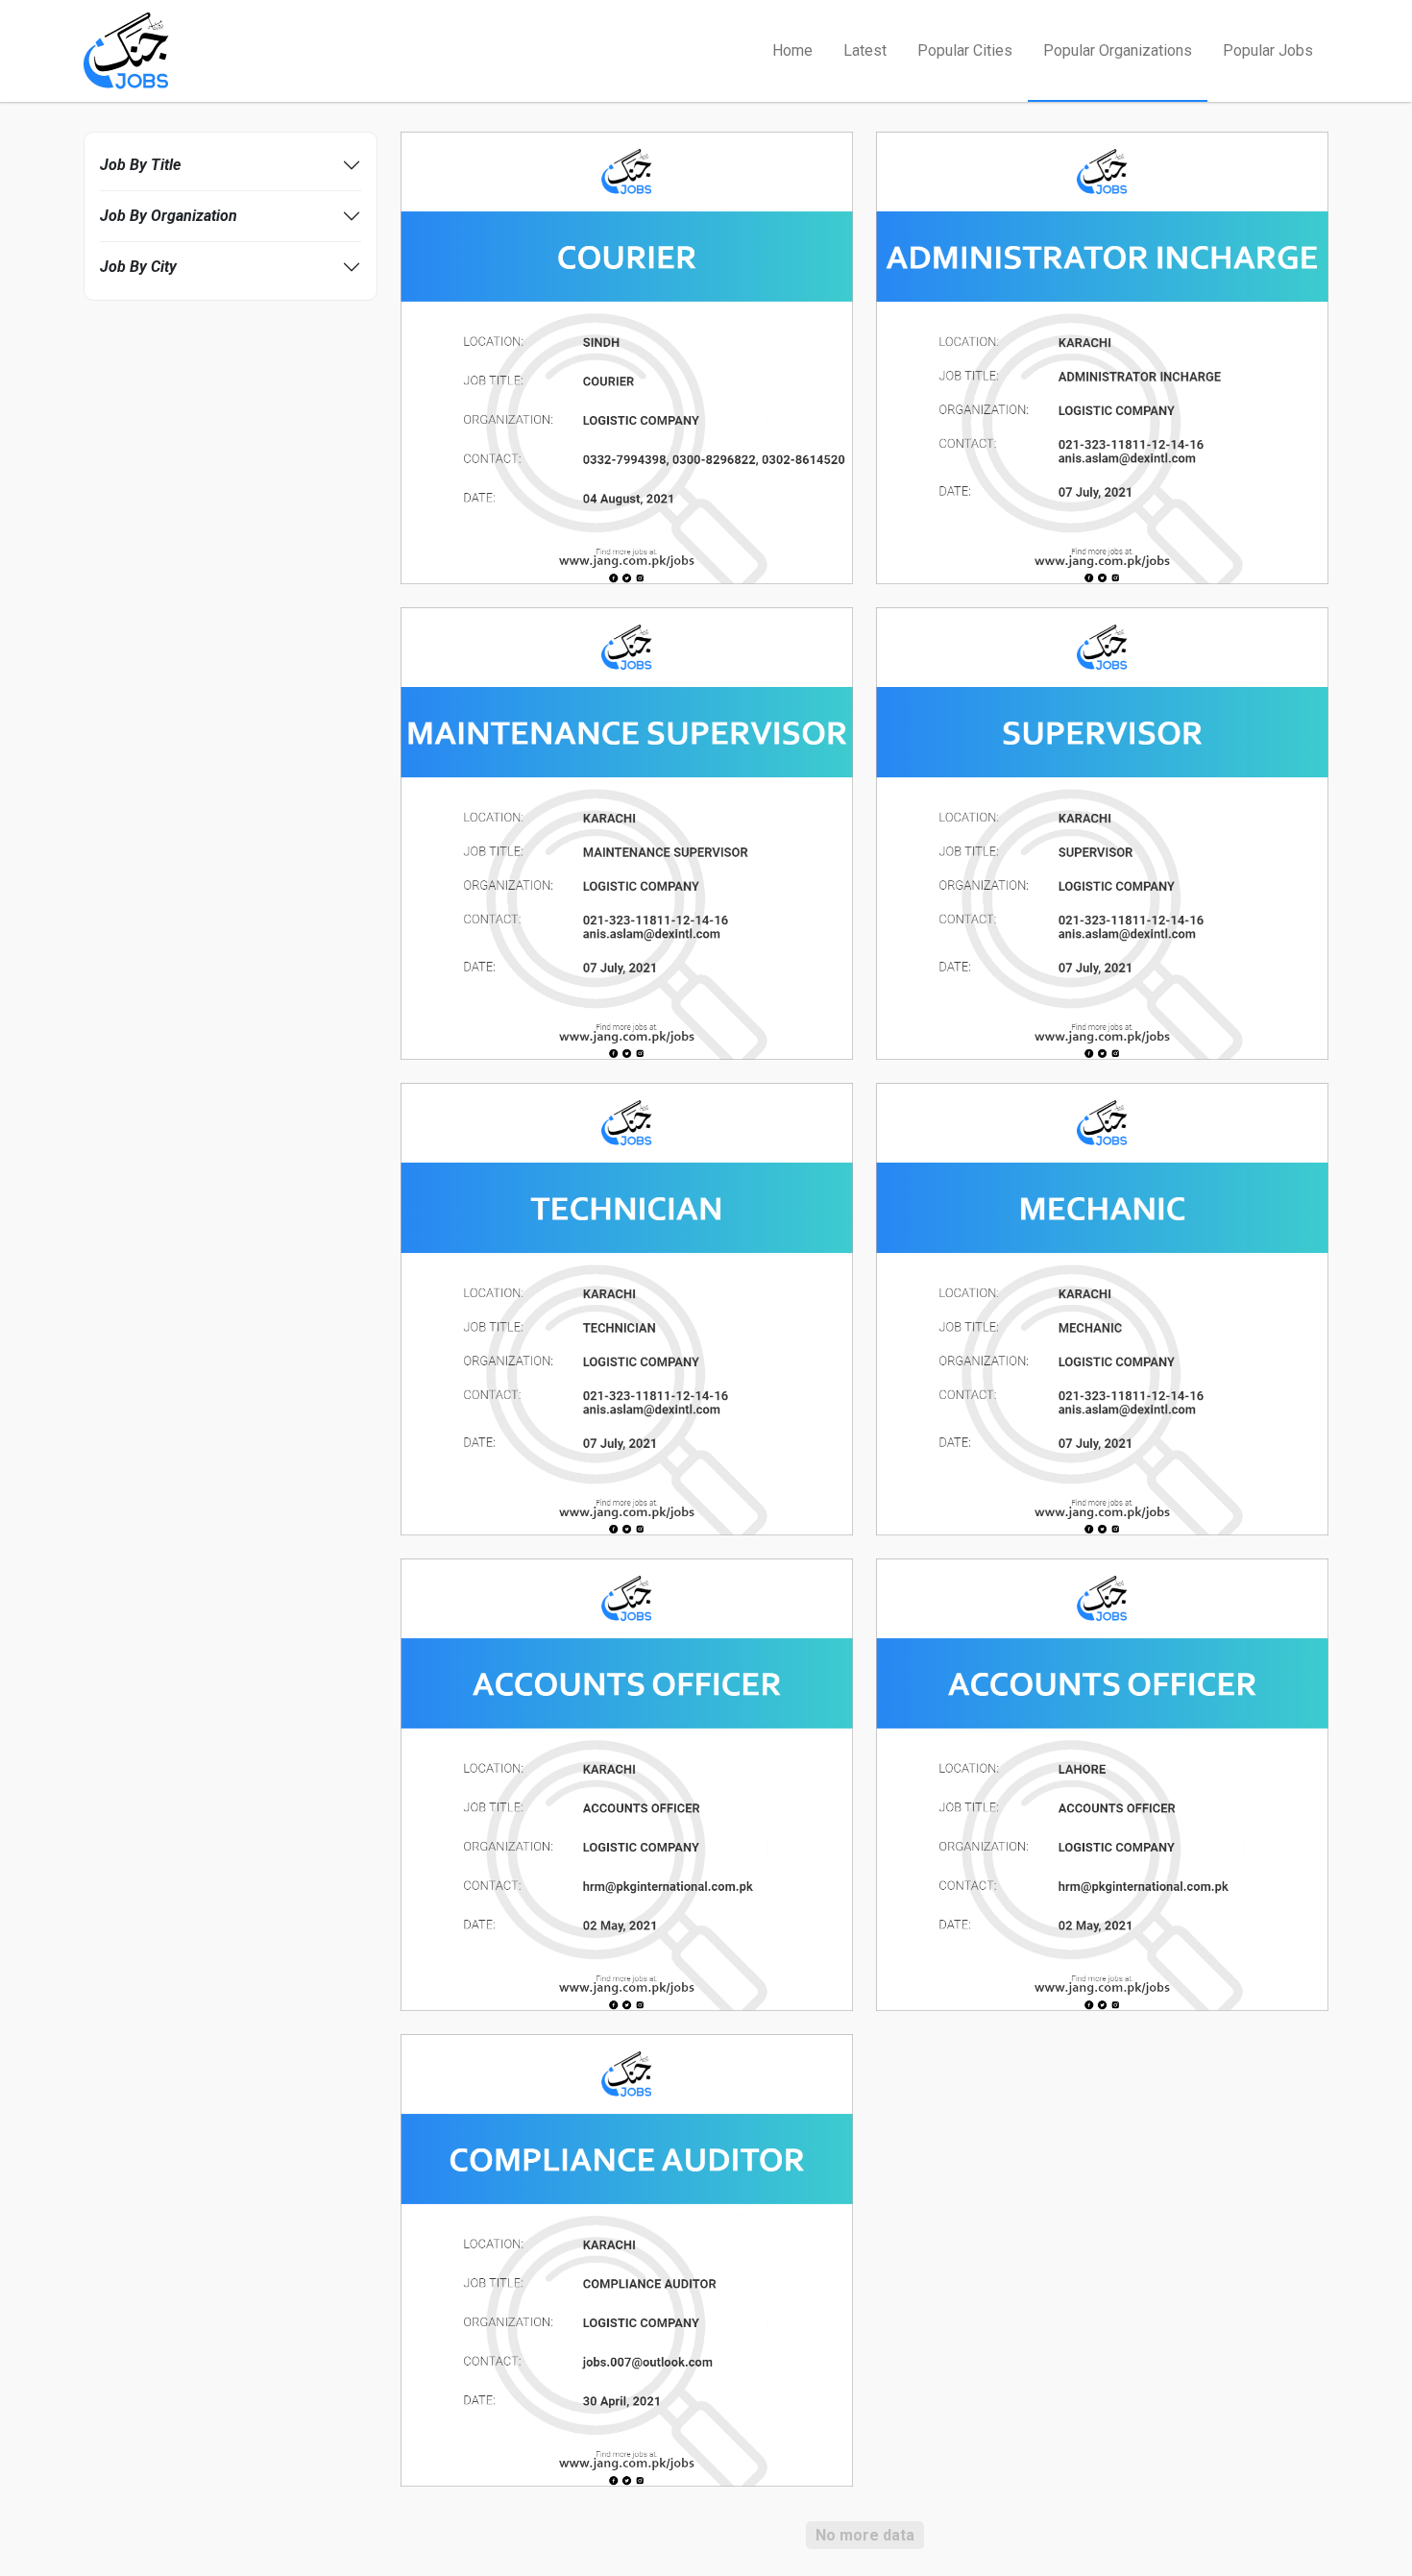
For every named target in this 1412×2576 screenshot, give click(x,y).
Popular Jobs (1268, 50)
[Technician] (627, 1308)
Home (792, 50)
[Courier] (627, 357)
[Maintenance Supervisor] (627, 833)
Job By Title (140, 165)
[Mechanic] (1102, 1308)
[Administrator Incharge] (1102, 357)
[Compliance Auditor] (627, 2259)
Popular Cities (965, 50)
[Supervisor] (1102, 833)
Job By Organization (169, 216)
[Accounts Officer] (627, 1784)
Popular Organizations (1118, 50)
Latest (865, 50)
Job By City (138, 267)
